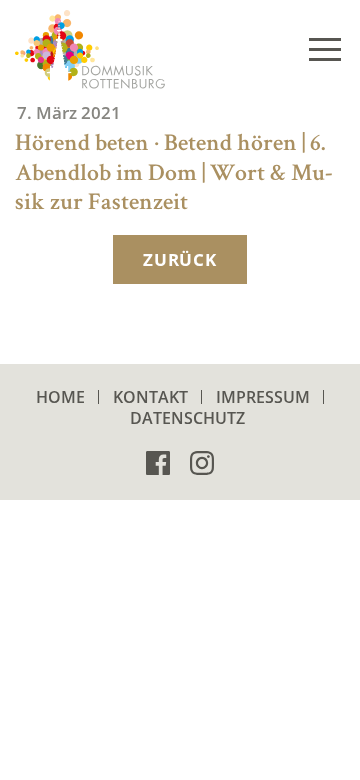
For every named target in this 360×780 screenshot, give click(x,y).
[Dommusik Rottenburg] (90, 49)
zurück (180, 259)
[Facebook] (158, 461)
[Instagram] (202, 461)
